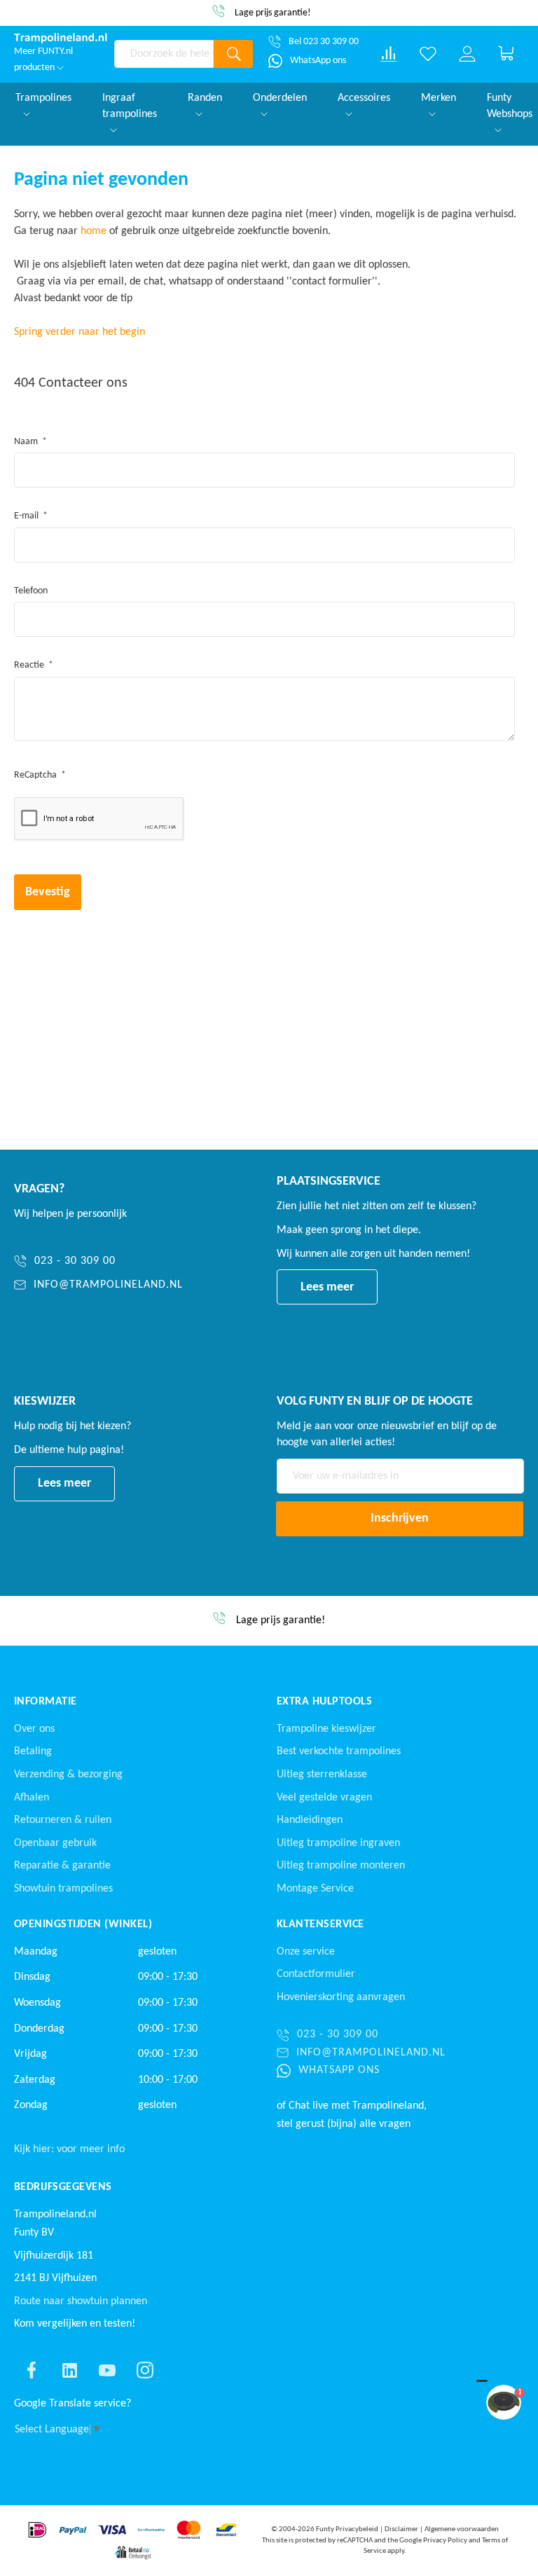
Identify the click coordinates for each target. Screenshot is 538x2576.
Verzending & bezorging (68, 1775)
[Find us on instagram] (145, 2370)
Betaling (33, 1751)
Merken (439, 98)
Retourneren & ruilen (63, 1820)
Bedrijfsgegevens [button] (63, 2187)
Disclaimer (401, 2529)
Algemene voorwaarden (462, 2529)
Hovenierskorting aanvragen (341, 1997)
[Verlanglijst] (428, 54)
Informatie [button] (46, 1702)
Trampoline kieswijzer (326, 1729)
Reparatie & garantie (62, 1866)
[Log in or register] (467, 54)
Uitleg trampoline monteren (341, 1866)
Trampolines (43, 98)
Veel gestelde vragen (324, 1798)
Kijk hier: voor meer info (69, 2149)
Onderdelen (280, 98)
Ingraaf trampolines (130, 106)
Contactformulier (316, 1974)
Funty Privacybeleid (347, 2529)
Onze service (306, 1952)
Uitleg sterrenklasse (322, 1775)
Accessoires (364, 98)
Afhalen (32, 1798)
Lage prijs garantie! (273, 13)
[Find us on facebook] (32, 2370)
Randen (205, 98)
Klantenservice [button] (320, 1924)
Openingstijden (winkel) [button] (83, 1924)
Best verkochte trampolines (339, 1751)
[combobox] (164, 54)
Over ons (34, 1729)
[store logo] (61, 38)
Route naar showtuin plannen (81, 2301)
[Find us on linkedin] (69, 2370)
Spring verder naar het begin (80, 332)
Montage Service (315, 1889)
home (94, 231)
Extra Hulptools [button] (324, 1702)
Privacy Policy (445, 2541)
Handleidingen (310, 1820)
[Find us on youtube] (107, 2370)
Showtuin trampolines (63, 1889)
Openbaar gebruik (55, 1843)
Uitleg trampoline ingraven (338, 1843)
